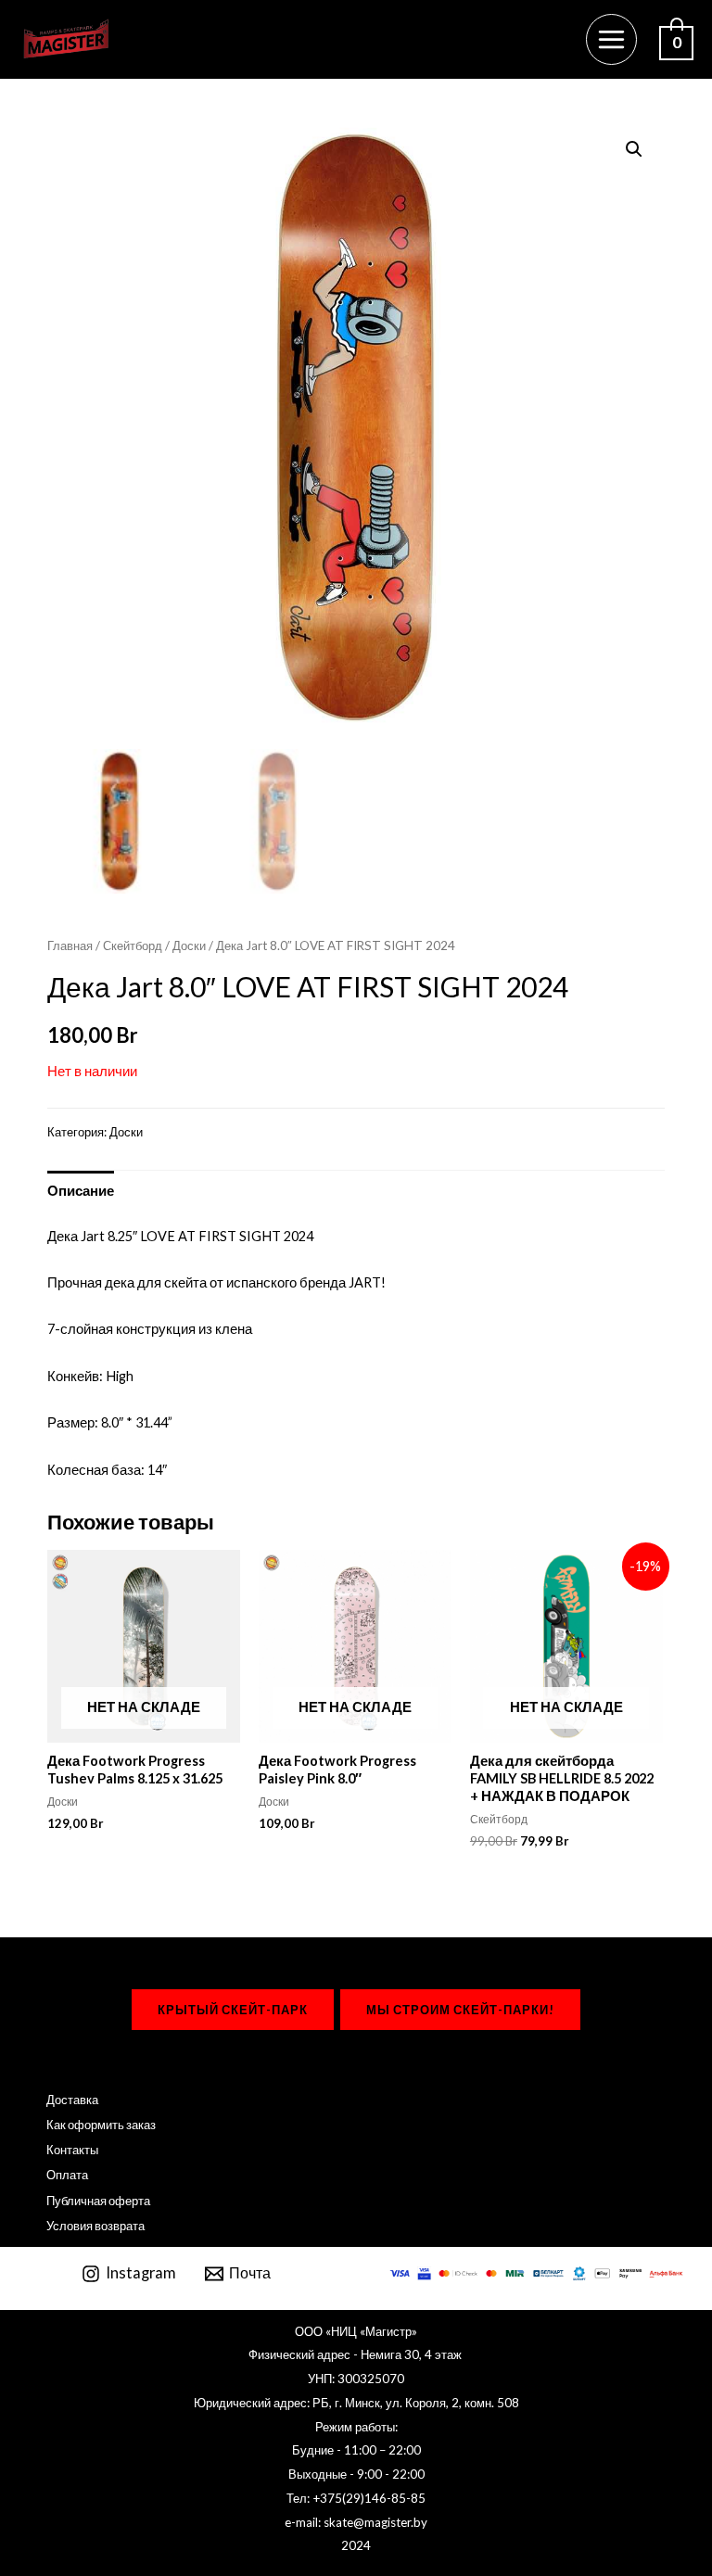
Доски (189, 945)
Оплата (67, 2175)
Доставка (72, 2100)
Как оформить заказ (101, 2125)
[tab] (81, 1190)
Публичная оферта (98, 2201)
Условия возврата (95, 2226)
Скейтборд (133, 945)
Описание (81, 1191)
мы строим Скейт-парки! (460, 2010)
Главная (70, 945)
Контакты (72, 2150)
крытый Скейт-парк (233, 2010)
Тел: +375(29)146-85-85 (356, 2498)
